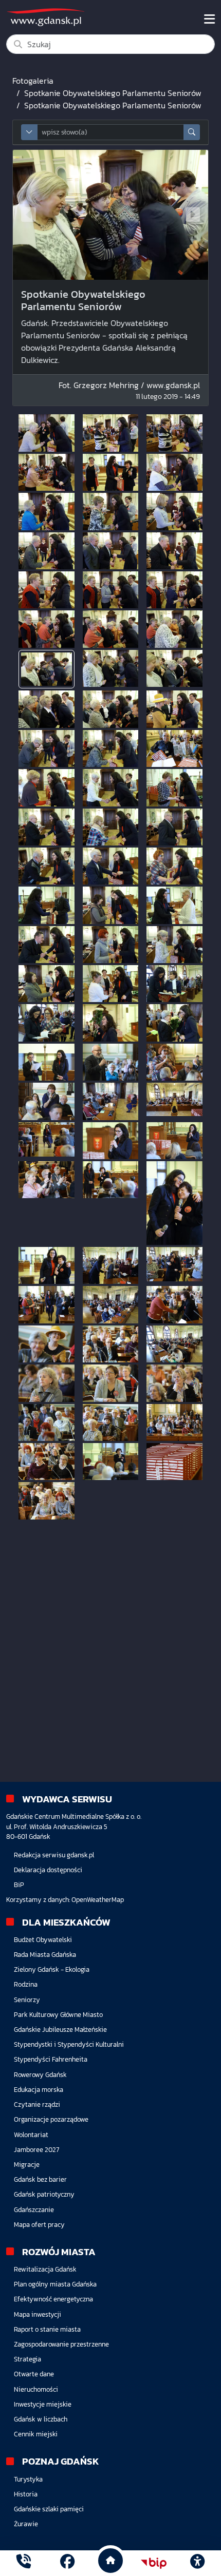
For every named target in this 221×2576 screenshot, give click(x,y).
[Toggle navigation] (209, 19)
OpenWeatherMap (98, 1900)
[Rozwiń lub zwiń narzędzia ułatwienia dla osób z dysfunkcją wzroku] (197, 2563)
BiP (19, 1885)
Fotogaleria (33, 81)
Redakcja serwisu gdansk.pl (54, 1855)
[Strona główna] (24, 2563)
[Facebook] (67, 2563)
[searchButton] (192, 132)
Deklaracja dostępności (48, 1870)
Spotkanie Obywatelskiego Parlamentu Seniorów (113, 93)
